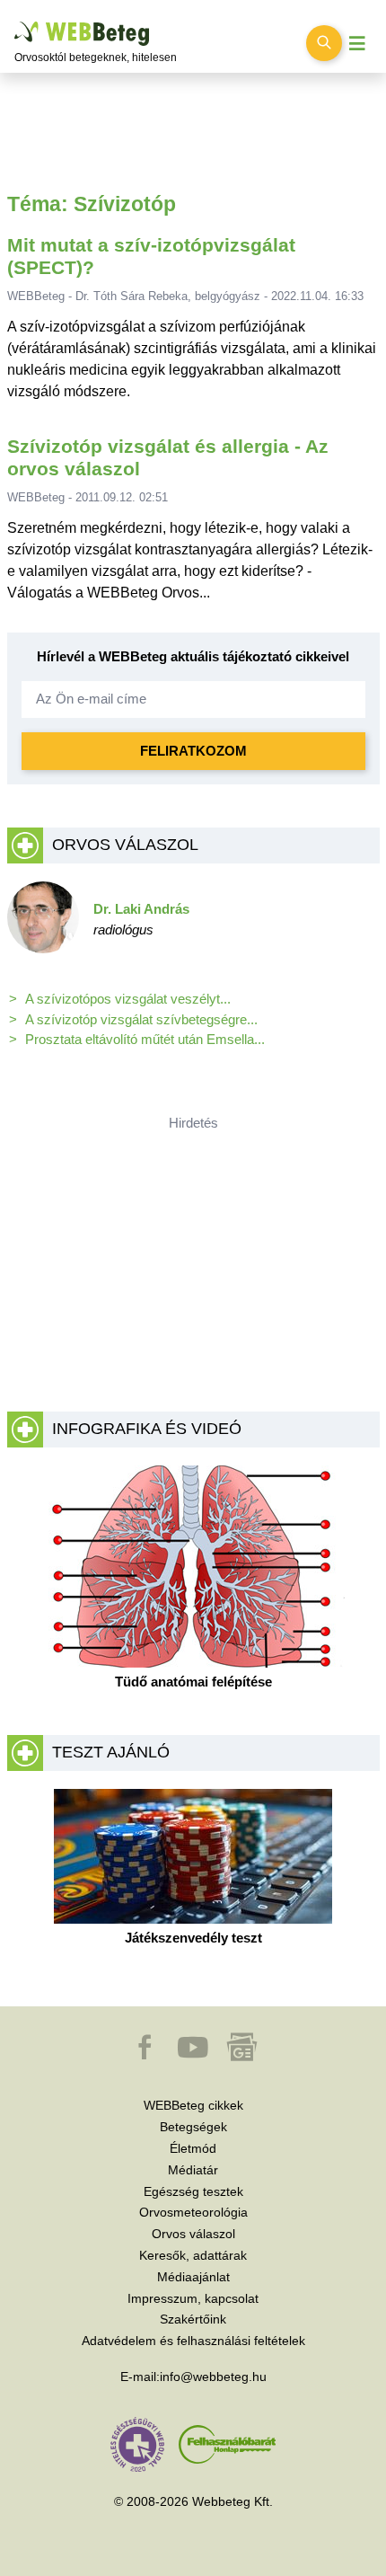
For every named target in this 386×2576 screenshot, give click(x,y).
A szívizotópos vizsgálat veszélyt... (128, 999)
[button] (146, 2056)
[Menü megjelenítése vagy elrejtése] (357, 44)
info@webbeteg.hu (213, 2377)
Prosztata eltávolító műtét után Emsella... (145, 1039)
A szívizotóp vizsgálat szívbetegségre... (141, 1019)
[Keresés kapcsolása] (324, 43)
